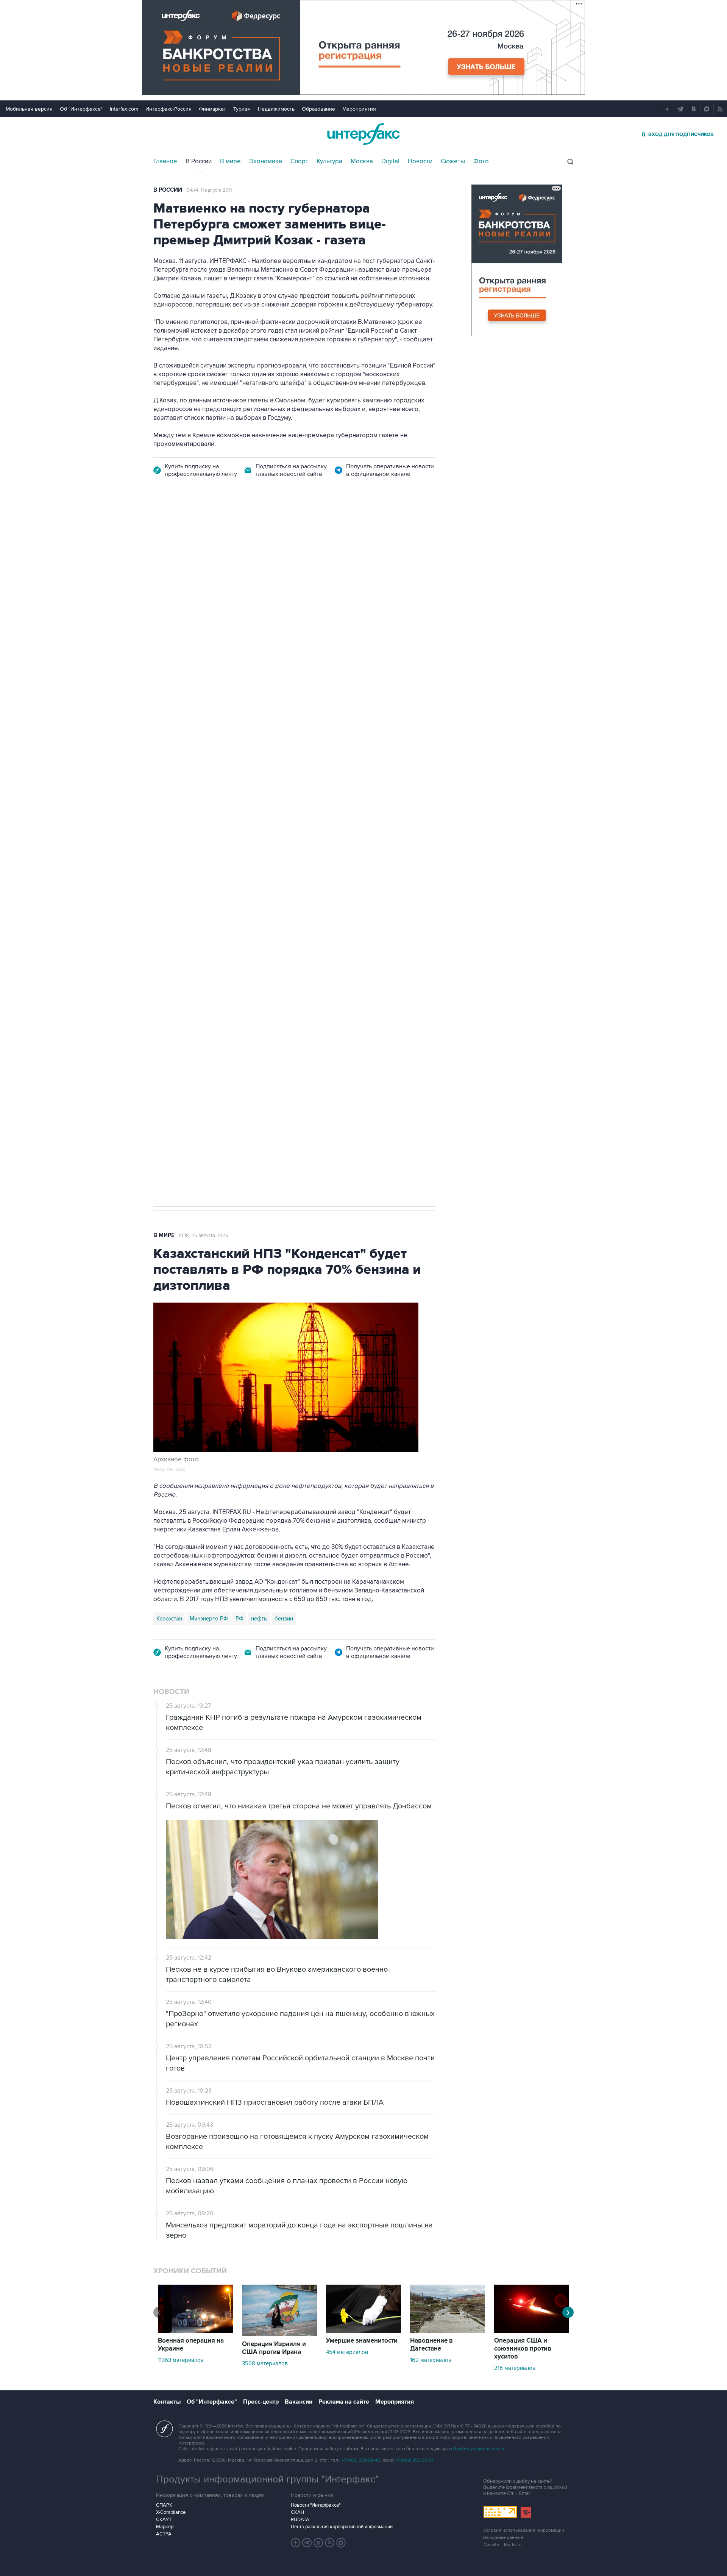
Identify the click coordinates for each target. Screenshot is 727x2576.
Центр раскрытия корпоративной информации (342, 2527)
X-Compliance (171, 2512)
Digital (390, 161)
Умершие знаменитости (362, 2341)
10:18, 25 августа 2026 (204, 1236)
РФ (239, 1619)
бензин (284, 1619)
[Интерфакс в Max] (341, 2543)
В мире (230, 161)
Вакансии (299, 2402)
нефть (259, 1619)
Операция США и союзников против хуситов (523, 2349)
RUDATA (300, 2520)
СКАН (297, 2512)
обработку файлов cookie (478, 2449)
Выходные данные (503, 2538)
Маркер (165, 2527)
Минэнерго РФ (209, 1619)
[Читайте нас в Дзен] (296, 2543)
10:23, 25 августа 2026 (320, 536)
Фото (481, 161)
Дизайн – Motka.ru (502, 2545)
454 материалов (347, 2352)
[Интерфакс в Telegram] (307, 2543)
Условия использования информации (524, 2530)
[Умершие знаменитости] (363, 2331)
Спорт (299, 161)
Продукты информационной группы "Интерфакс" (267, 2479)
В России (199, 161)
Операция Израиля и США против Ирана (274, 2348)
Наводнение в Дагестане (431, 2345)
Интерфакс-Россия (168, 109)
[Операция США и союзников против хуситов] (532, 2331)
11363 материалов (181, 2360)
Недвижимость (276, 109)
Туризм (242, 109)
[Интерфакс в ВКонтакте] (318, 2543)
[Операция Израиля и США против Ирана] (279, 2334)
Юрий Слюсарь (287, 840)
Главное (165, 161)
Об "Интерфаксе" (81, 109)
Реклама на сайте (344, 2402)
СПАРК (164, 2505)
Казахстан (169, 1619)
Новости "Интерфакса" (316, 2505)
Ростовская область (341, 840)
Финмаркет (212, 109)
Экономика (266, 161)
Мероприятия (359, 109)
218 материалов (515, 2368)
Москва (362, 161)
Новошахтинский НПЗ (231, 840)
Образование (318, 109)
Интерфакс (363, 134)
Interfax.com (124, 109)
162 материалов (431, 2360)
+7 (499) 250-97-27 (414, 2460)
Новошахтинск (176, 840)
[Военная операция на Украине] (195, 2331)
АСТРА (164, 2534)
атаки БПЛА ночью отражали (284, 644)
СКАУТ (164, 2520)
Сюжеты (453, 161)
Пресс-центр (261, 2402)
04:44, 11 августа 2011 (209, 190)
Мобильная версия (29, 109)
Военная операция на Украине (243, 536)
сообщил (301, 600)
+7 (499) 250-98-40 (361, 2460)
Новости (420, 161)
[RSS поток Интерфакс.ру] (330, 2543)
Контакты (167, 2402)
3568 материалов (265, 2363)
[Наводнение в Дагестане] (448, 2331)
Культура (329, 161)
